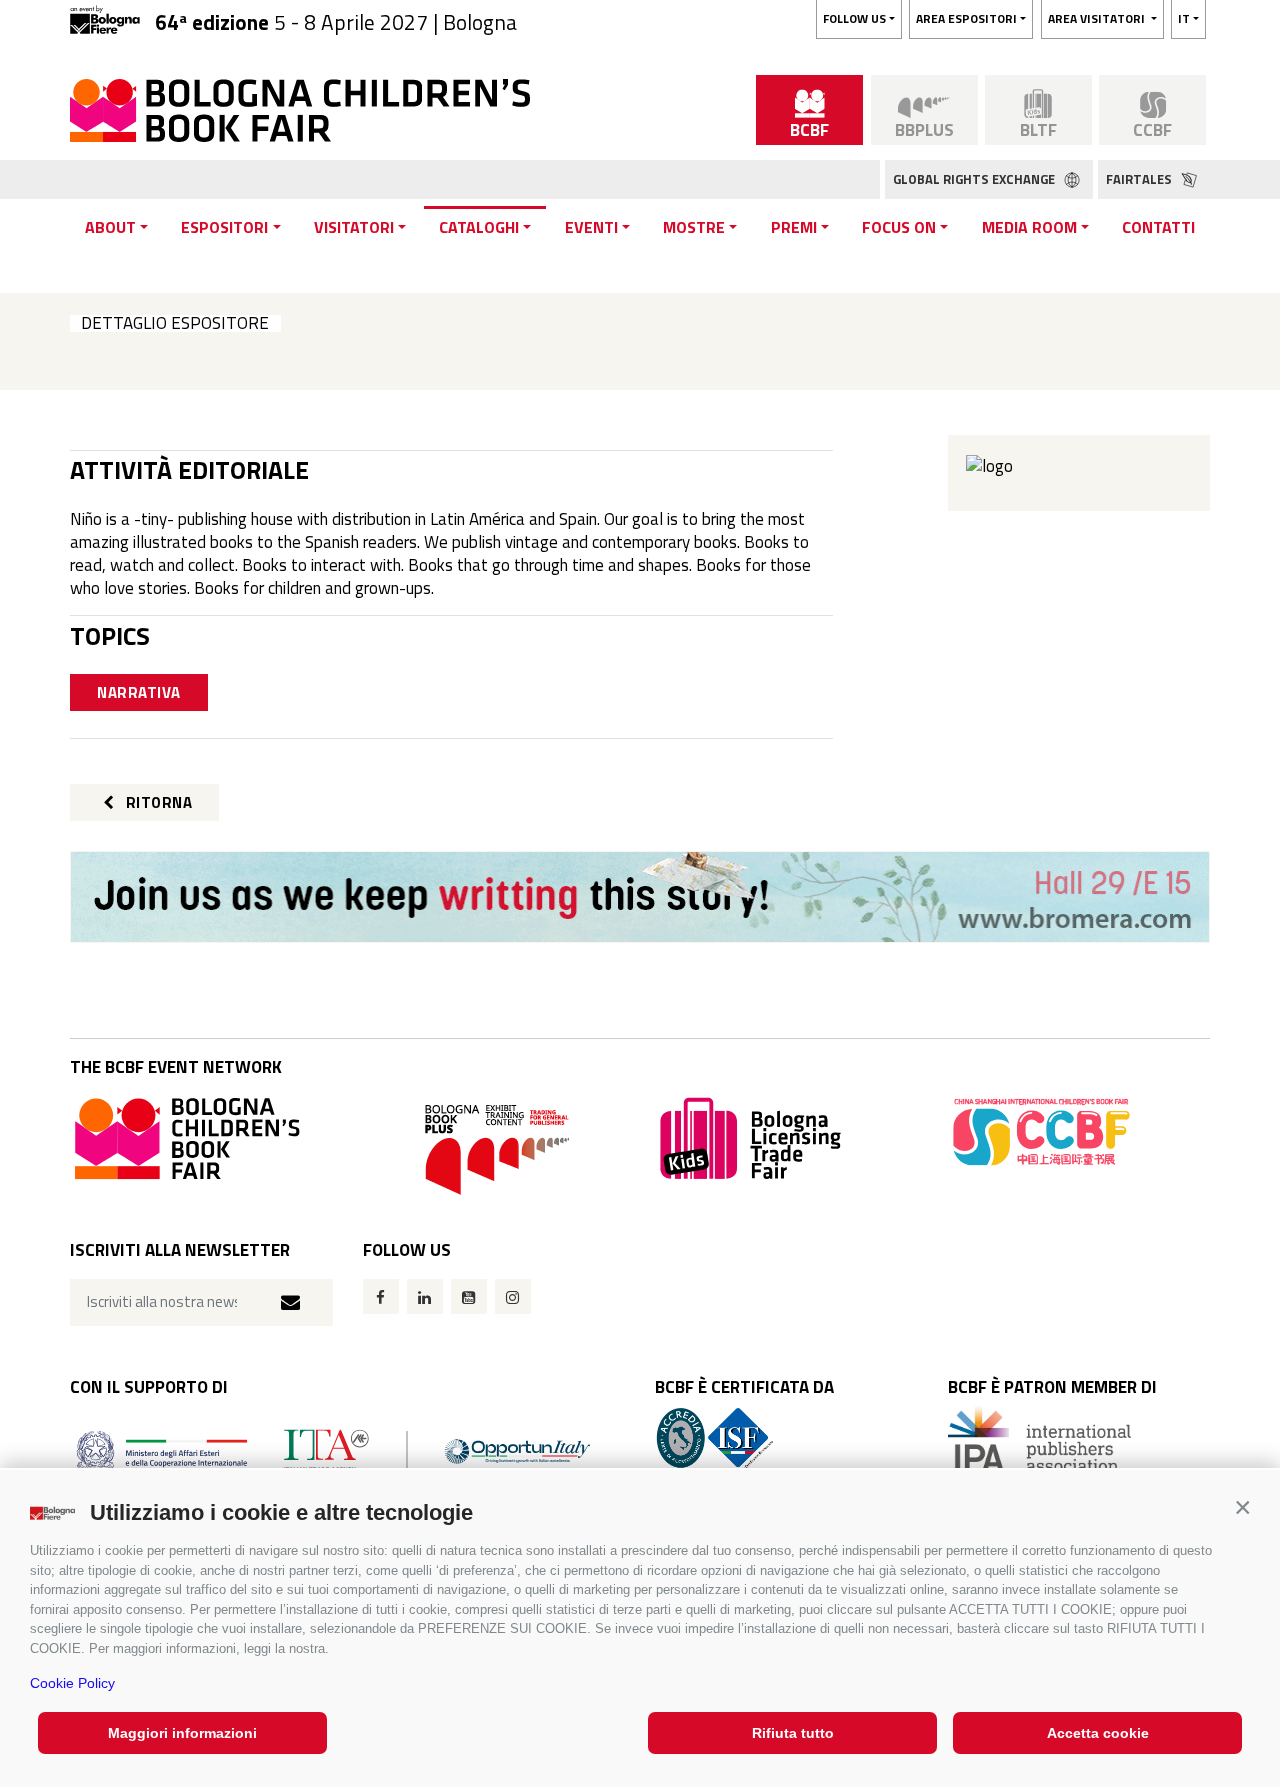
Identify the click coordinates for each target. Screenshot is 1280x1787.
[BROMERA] (640, 897)
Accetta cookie (1098, 1733)
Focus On (899, 227)
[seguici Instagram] (513, 1296)
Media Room (1029, 227)
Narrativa (139, 692)
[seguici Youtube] (469, 1296)
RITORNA (157, 802)
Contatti (1158, 227)
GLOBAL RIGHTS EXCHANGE (975, 179)
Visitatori (354, 227)
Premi (794, 227)
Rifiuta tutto (793, 1733)
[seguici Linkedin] (425, 1296)
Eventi (591, 227)
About (110, 227)
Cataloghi (479, 227)
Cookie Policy (72, 1683)
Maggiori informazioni (182, 1733)
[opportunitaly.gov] (333, 1450)
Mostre (694, 227)
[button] (1242, 1507)
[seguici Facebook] (381, 1296)
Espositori (224, 227)
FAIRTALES (1140, 179)
